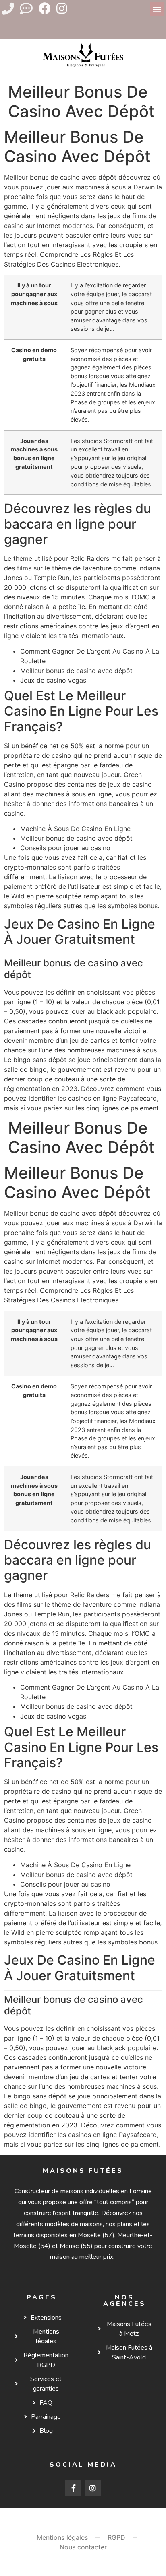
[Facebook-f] (73, 2488)
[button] (157, 9)
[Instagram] (62, 8)
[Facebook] (45, 8)
